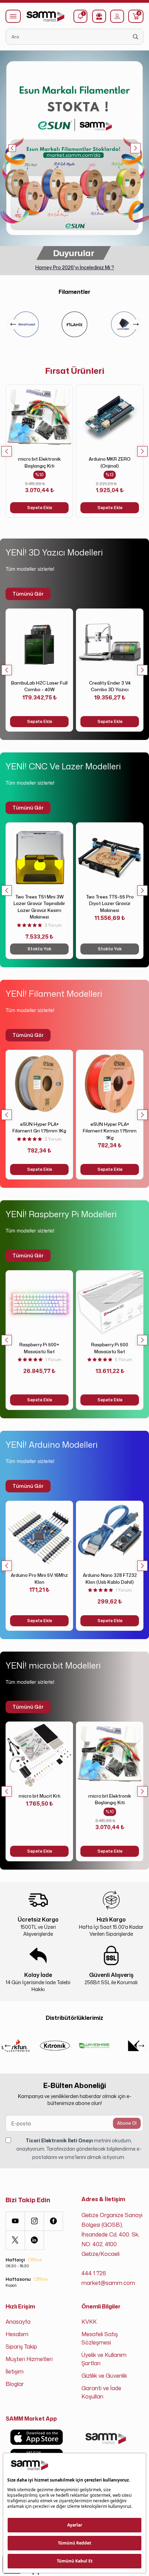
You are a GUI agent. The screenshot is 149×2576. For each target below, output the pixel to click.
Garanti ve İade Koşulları (101, 2392)
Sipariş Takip (21, 2347)
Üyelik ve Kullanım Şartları (104, 2359)
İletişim (15, 2371)
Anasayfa (18, 2322)
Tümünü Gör (28, 594)
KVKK (89, 2322)
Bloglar (15, 2384)
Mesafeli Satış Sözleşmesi (100, 2338)
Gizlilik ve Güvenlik (104, 2376)
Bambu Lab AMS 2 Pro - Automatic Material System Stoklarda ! (74, 267)
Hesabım (17, 2334)
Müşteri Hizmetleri (29, 2359)
